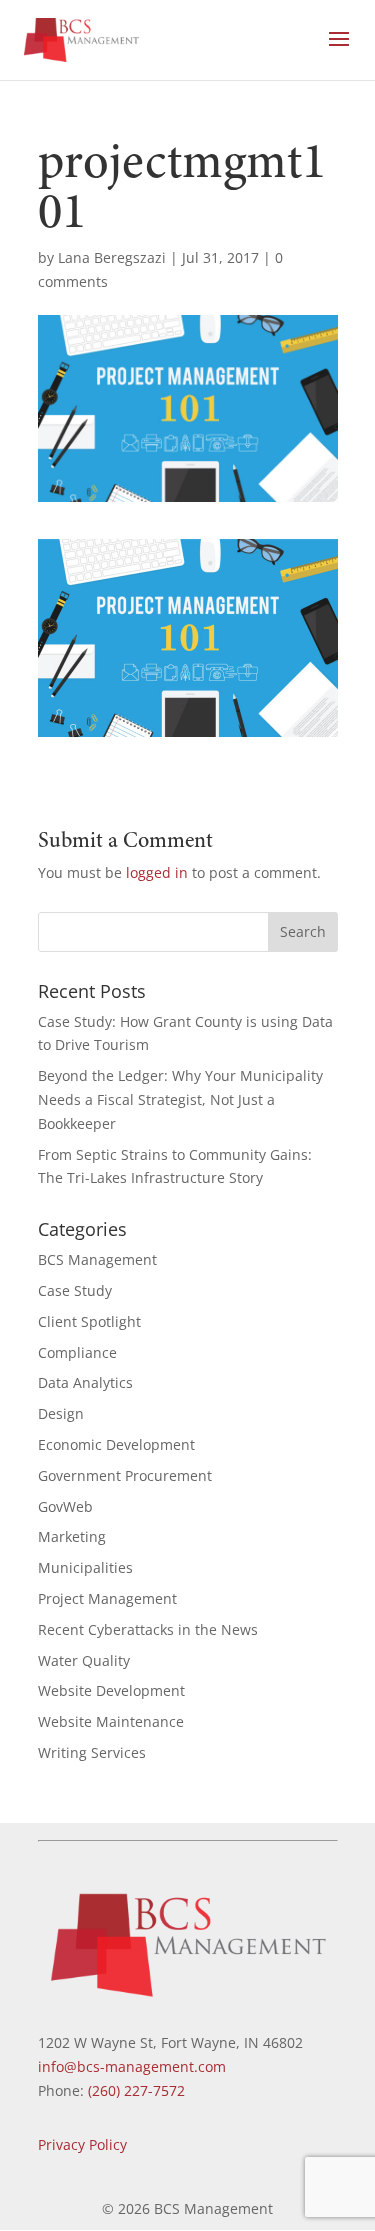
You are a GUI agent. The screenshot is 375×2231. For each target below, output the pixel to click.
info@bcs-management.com (132, 2066)
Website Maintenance (111, 1721)
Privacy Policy (82, 2144)
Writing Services (92, 1752)
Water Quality (84, 1660)
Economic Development (116, 1444)
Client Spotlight (89, 1321)
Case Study (75, 1290)
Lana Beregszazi (112, 257)
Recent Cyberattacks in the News (148, 1629)
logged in (157, 872)
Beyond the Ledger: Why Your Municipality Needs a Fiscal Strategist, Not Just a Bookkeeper (180, 1099)
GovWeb (65, 1506)
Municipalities (85, 1567)
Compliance (77, 1352)
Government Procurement (125, 1475)
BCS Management (97, 1259)
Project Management (107, 1598)
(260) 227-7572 (136, 2090)
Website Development (111, 1690)
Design (61, 1413)
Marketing (72, 1536)
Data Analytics (85, 1382)
